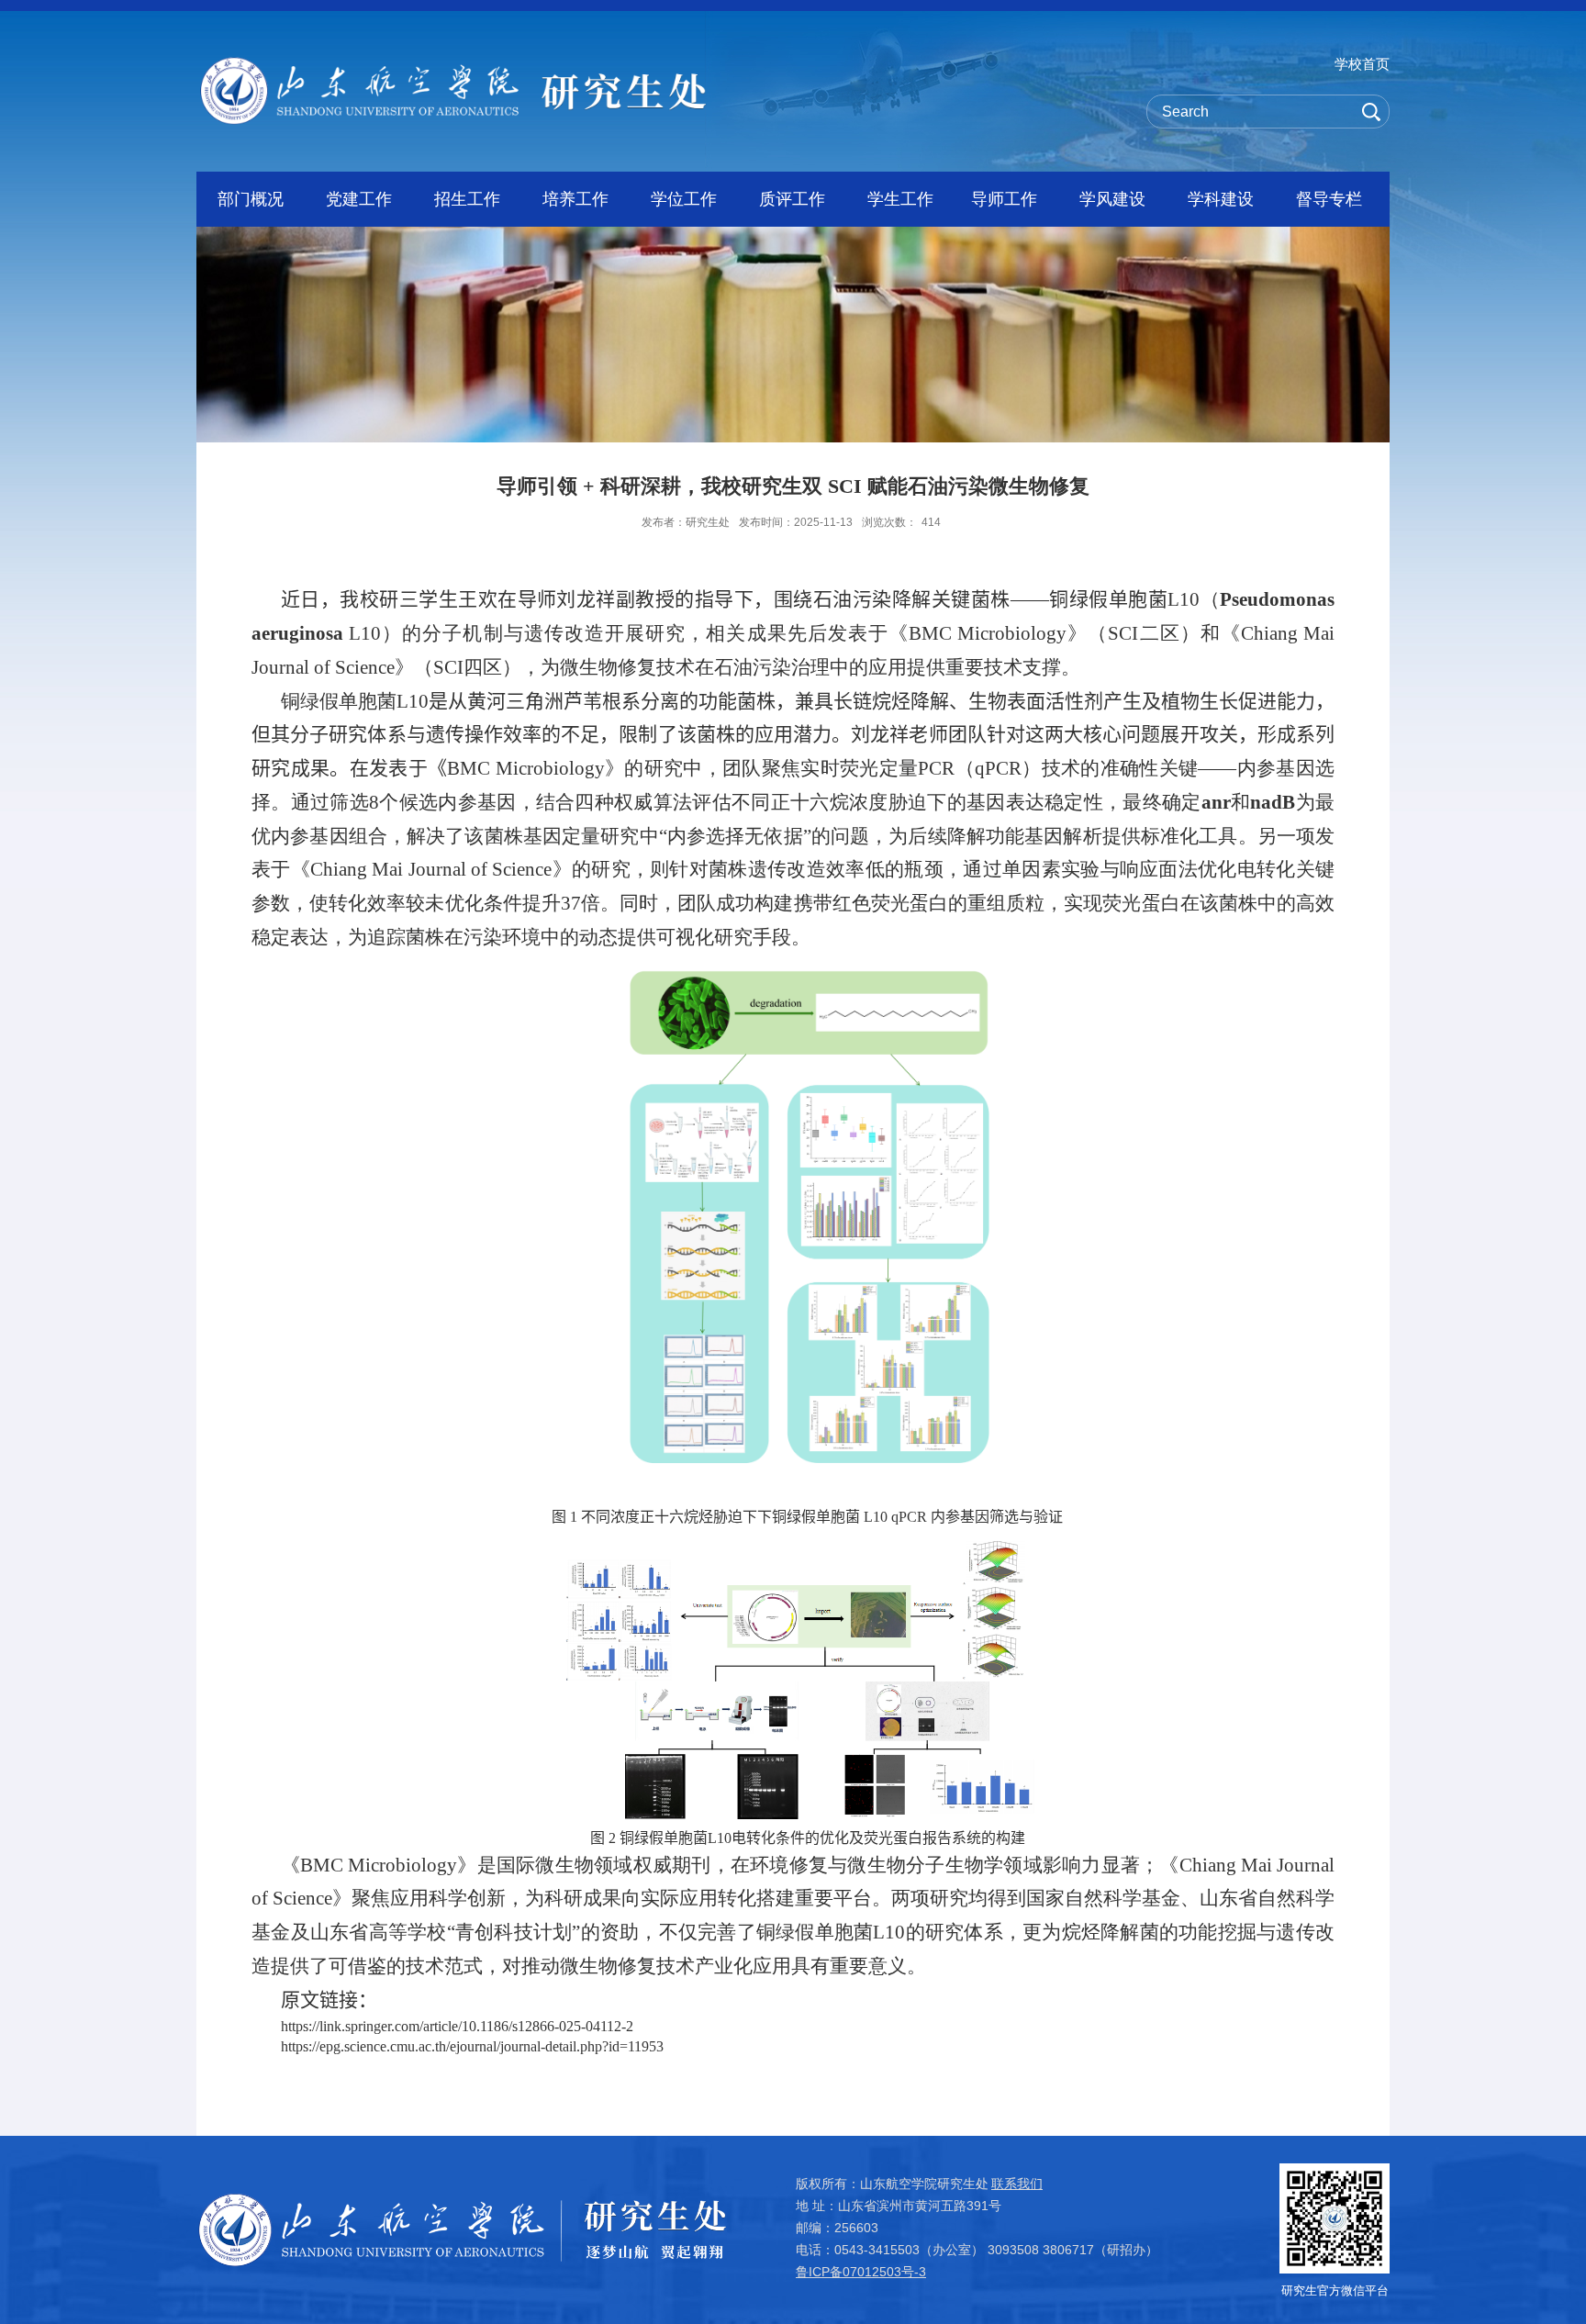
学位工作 (684, 199)
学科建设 (1221, 199)
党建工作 (359, 199)
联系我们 (1017, 2184)
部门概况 (251, 199)
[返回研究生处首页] (453, 63)
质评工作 (792, 199)
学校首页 (1362, 64)
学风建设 (1112, 199)
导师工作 (1004, 199)
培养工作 (575, 199)
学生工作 (900, 199)
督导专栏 (1329, 199)
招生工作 (467, 199)
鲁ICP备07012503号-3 (861, 2272)
